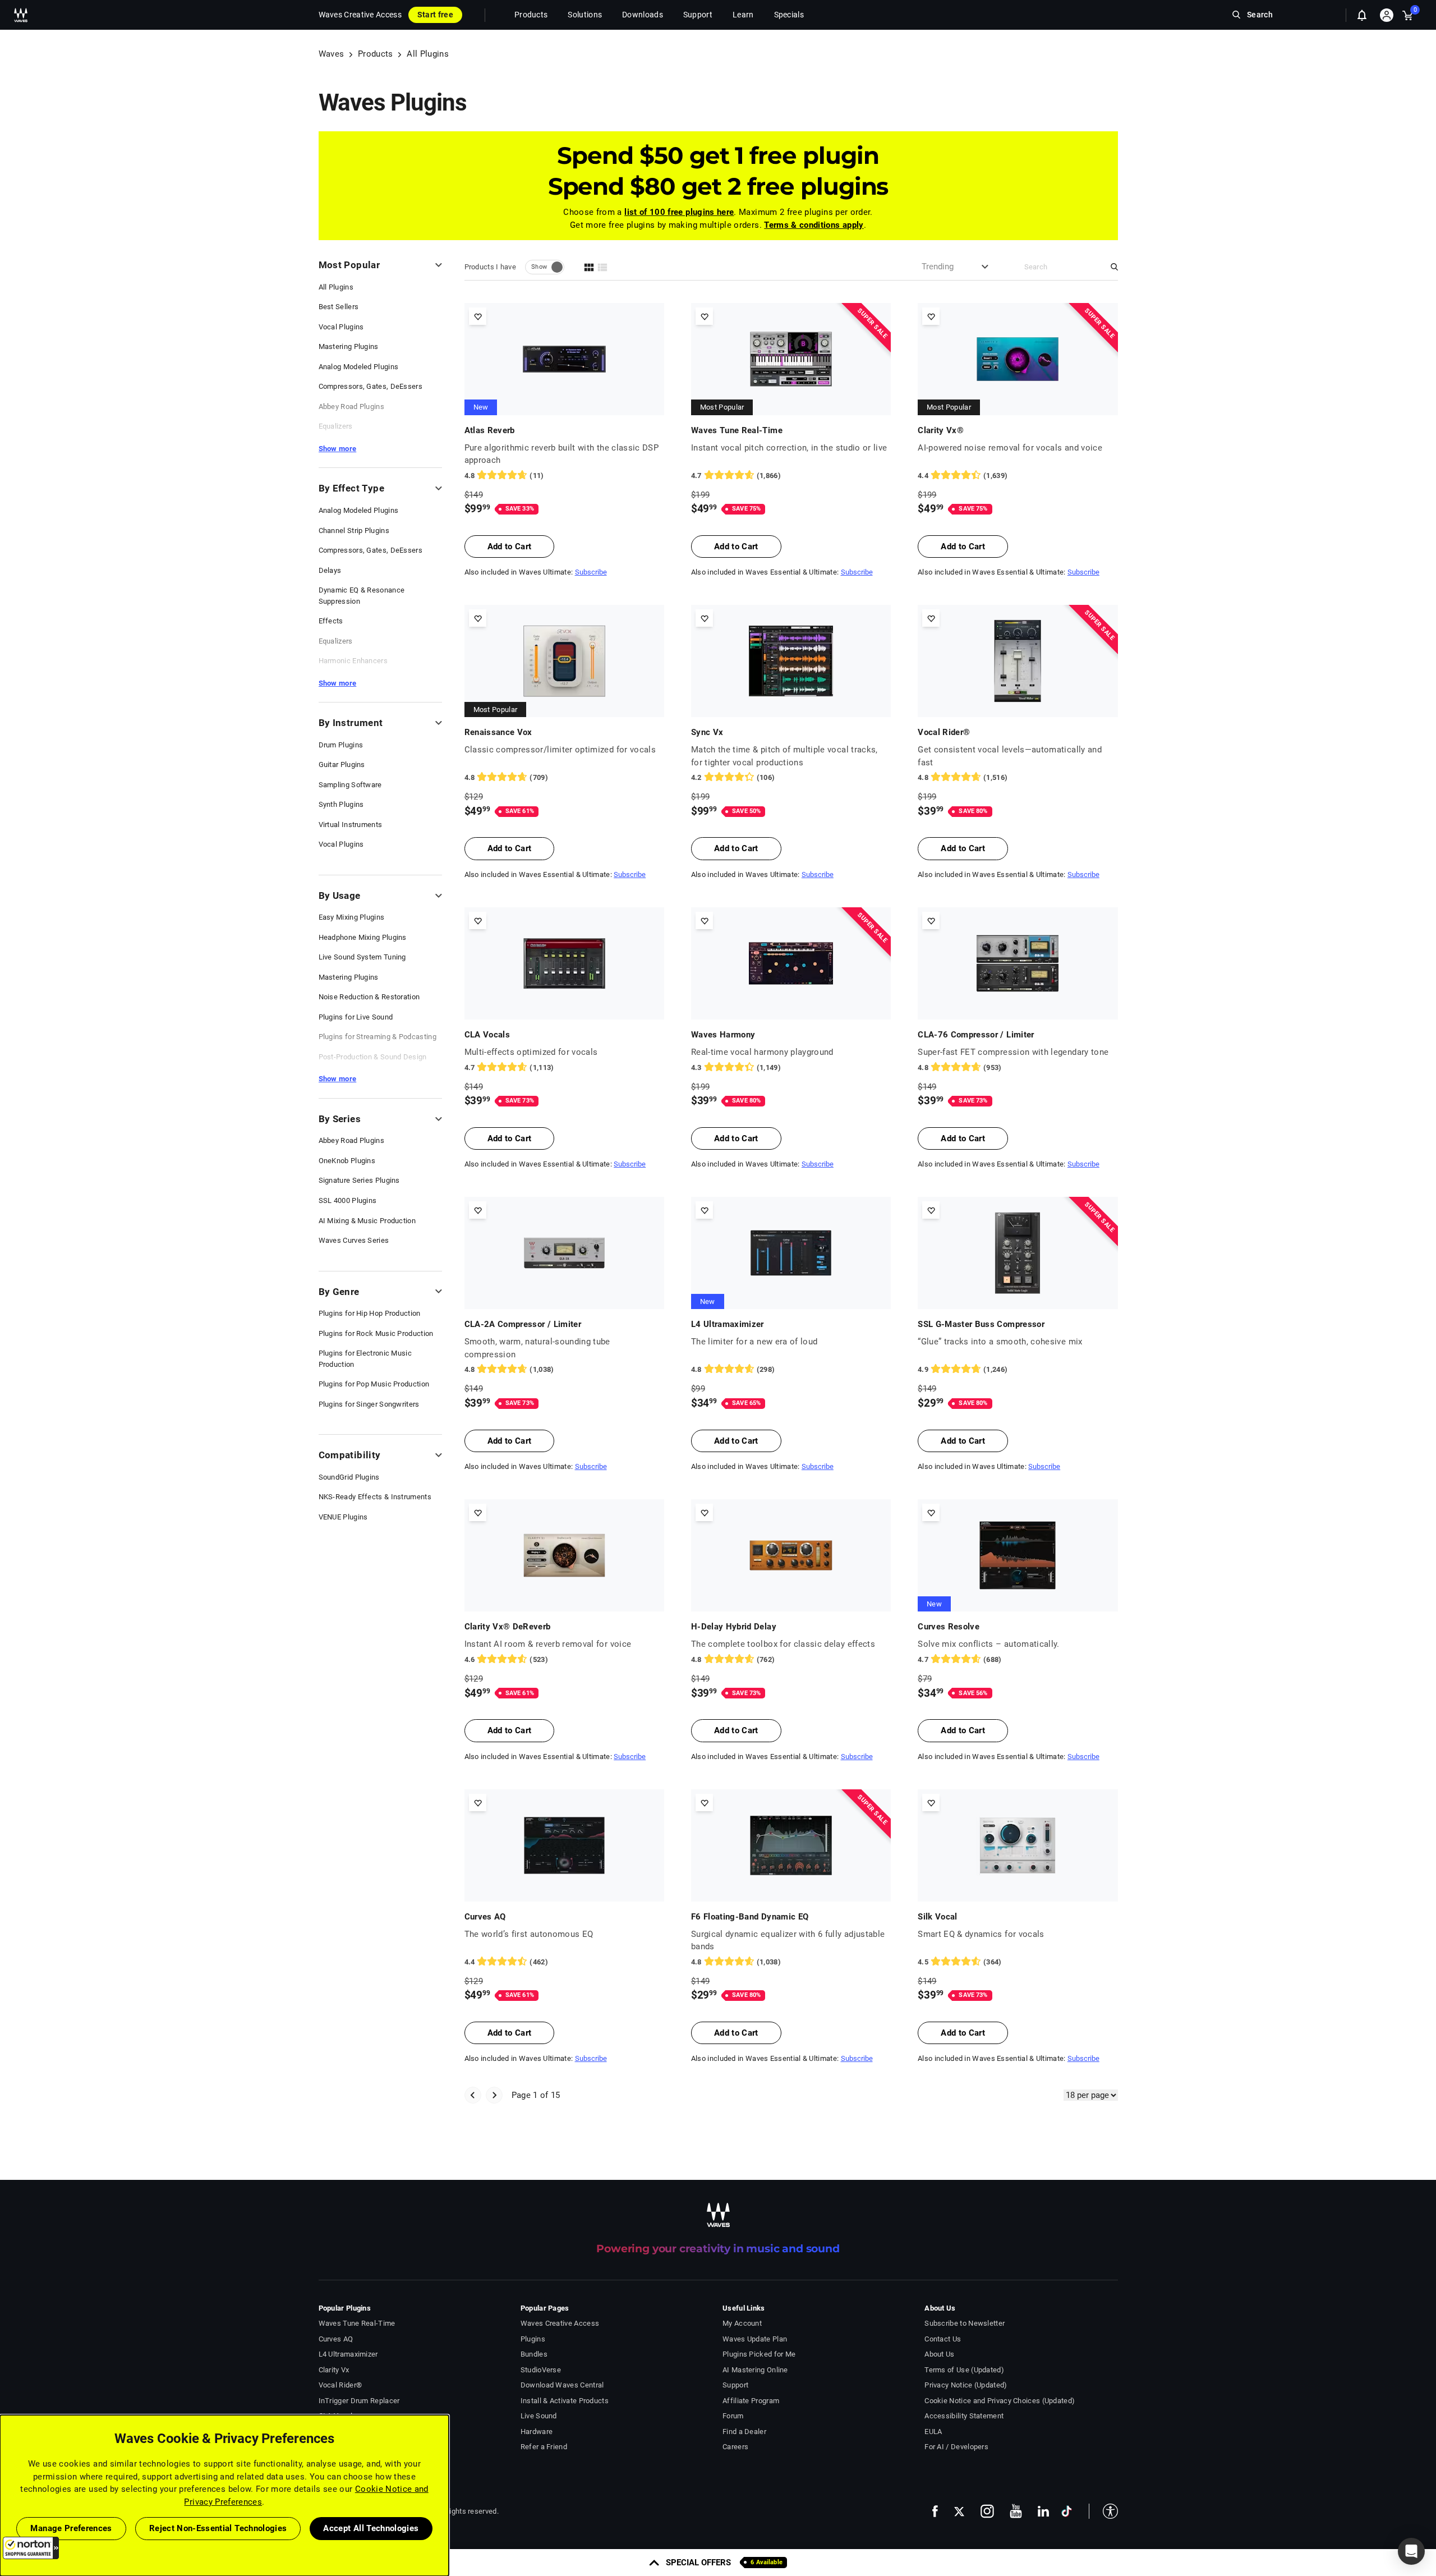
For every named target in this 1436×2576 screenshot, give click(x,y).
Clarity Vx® (941, 430)
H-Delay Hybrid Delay (734, 1627)
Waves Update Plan (755, 2339)
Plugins (533, 2339)
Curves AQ (485, 1917)
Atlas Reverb (490, 430)
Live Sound (539, 2416)
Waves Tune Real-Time (737, 430)
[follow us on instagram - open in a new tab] (987, 2511)
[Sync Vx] (791, 661)
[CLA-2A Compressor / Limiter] (564, 1253)
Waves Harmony (723, 1035)
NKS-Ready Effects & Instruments (375, 1497)
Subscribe (591, 572)
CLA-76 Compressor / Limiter (976, 1035)
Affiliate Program (751, 2401)
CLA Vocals (487, 1035)
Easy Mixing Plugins (352, 917)
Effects (331, 621)
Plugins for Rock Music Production (376, 1333)
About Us (939, 2354)
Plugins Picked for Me (759, 2354)
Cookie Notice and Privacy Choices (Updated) (1000, 2401)
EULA (933, 2432)
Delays (330, 570)
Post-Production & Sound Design (373, 1057)
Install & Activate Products (565, 2401)
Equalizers (336, 426)
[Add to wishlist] (478, 316)
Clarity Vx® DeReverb (508, 1627)
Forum (733, 2416)
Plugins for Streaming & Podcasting (378, 1037)
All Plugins (336, 287)
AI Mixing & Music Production (367, 1221)
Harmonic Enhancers (353, 661)
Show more (338, 449)
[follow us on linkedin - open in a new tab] (1043, 2511)
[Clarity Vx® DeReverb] (564, 1555)
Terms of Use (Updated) (964, 2370)
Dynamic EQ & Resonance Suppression (362, 596)
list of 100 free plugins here (679, 212)
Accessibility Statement (964, 2416)
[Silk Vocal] (1018, 1845)
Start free (435, 15)
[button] (31, 2548)
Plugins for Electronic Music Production (365, 1359)
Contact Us (943, 2339)
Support (735, 2385)
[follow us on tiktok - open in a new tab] (1067, 2511)
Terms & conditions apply (814, 225)
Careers (735, 2447)
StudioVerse (541, 2370)
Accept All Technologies (371, 2528)
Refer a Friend (544, 2447)
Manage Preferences (71, 2528)
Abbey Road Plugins (351, 407)
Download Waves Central (562, 2385)
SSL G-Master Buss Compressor (981, 1324)
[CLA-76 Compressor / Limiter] (1018, 963)
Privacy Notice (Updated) (966, 2385)
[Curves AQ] (564, 1845)
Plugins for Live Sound (356, 1017)
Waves (332, 54)
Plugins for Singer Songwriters (369, 1404)
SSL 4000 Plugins (348, 1200)
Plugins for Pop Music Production (374, 1384)
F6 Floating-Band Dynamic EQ (750, 1917)
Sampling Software (350, 785)
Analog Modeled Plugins (359, 367)
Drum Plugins (341, 745)
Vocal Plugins (341, 327)
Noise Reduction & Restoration (369, 997)
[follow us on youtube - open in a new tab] (1016, 2511)
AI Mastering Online (755, 2370)
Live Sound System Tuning (362, 957)
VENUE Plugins (343, 1517)
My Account (742, 2323)
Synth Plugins (341, 804)
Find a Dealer (744, 2432)
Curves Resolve (949, 1627)
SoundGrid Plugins (349, 1477)
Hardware (537, 2432)
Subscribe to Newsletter (965, 2323)
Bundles (534, 2354)
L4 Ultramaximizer (728, 1324)
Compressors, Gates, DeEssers (371, 386)
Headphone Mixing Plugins (363, 937)
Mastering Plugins (349, 346)
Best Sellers (339, 307)
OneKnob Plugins (347, 1161)
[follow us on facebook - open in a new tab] (935, 2511)
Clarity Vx (334, 2370)
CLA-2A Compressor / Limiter (523, 1324)
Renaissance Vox (498, 732)
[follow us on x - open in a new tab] (959, 2511)
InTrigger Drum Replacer (359, 2401)
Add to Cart (510, 547)
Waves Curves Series (354, 1240)
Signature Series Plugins (359, 1180)
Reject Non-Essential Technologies (218, 2528)
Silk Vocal (938, 1917)
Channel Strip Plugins (354, 531)
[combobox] (941, 267)
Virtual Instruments (351, 825)
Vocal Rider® (944, 732)
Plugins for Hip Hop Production (370, 1313)
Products (376, 54)
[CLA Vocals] (564, 963)
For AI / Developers (956, 2447)
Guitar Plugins (342, 764)
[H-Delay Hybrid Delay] (791, 1555)
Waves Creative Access (360, 15)
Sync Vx (707, 732)
